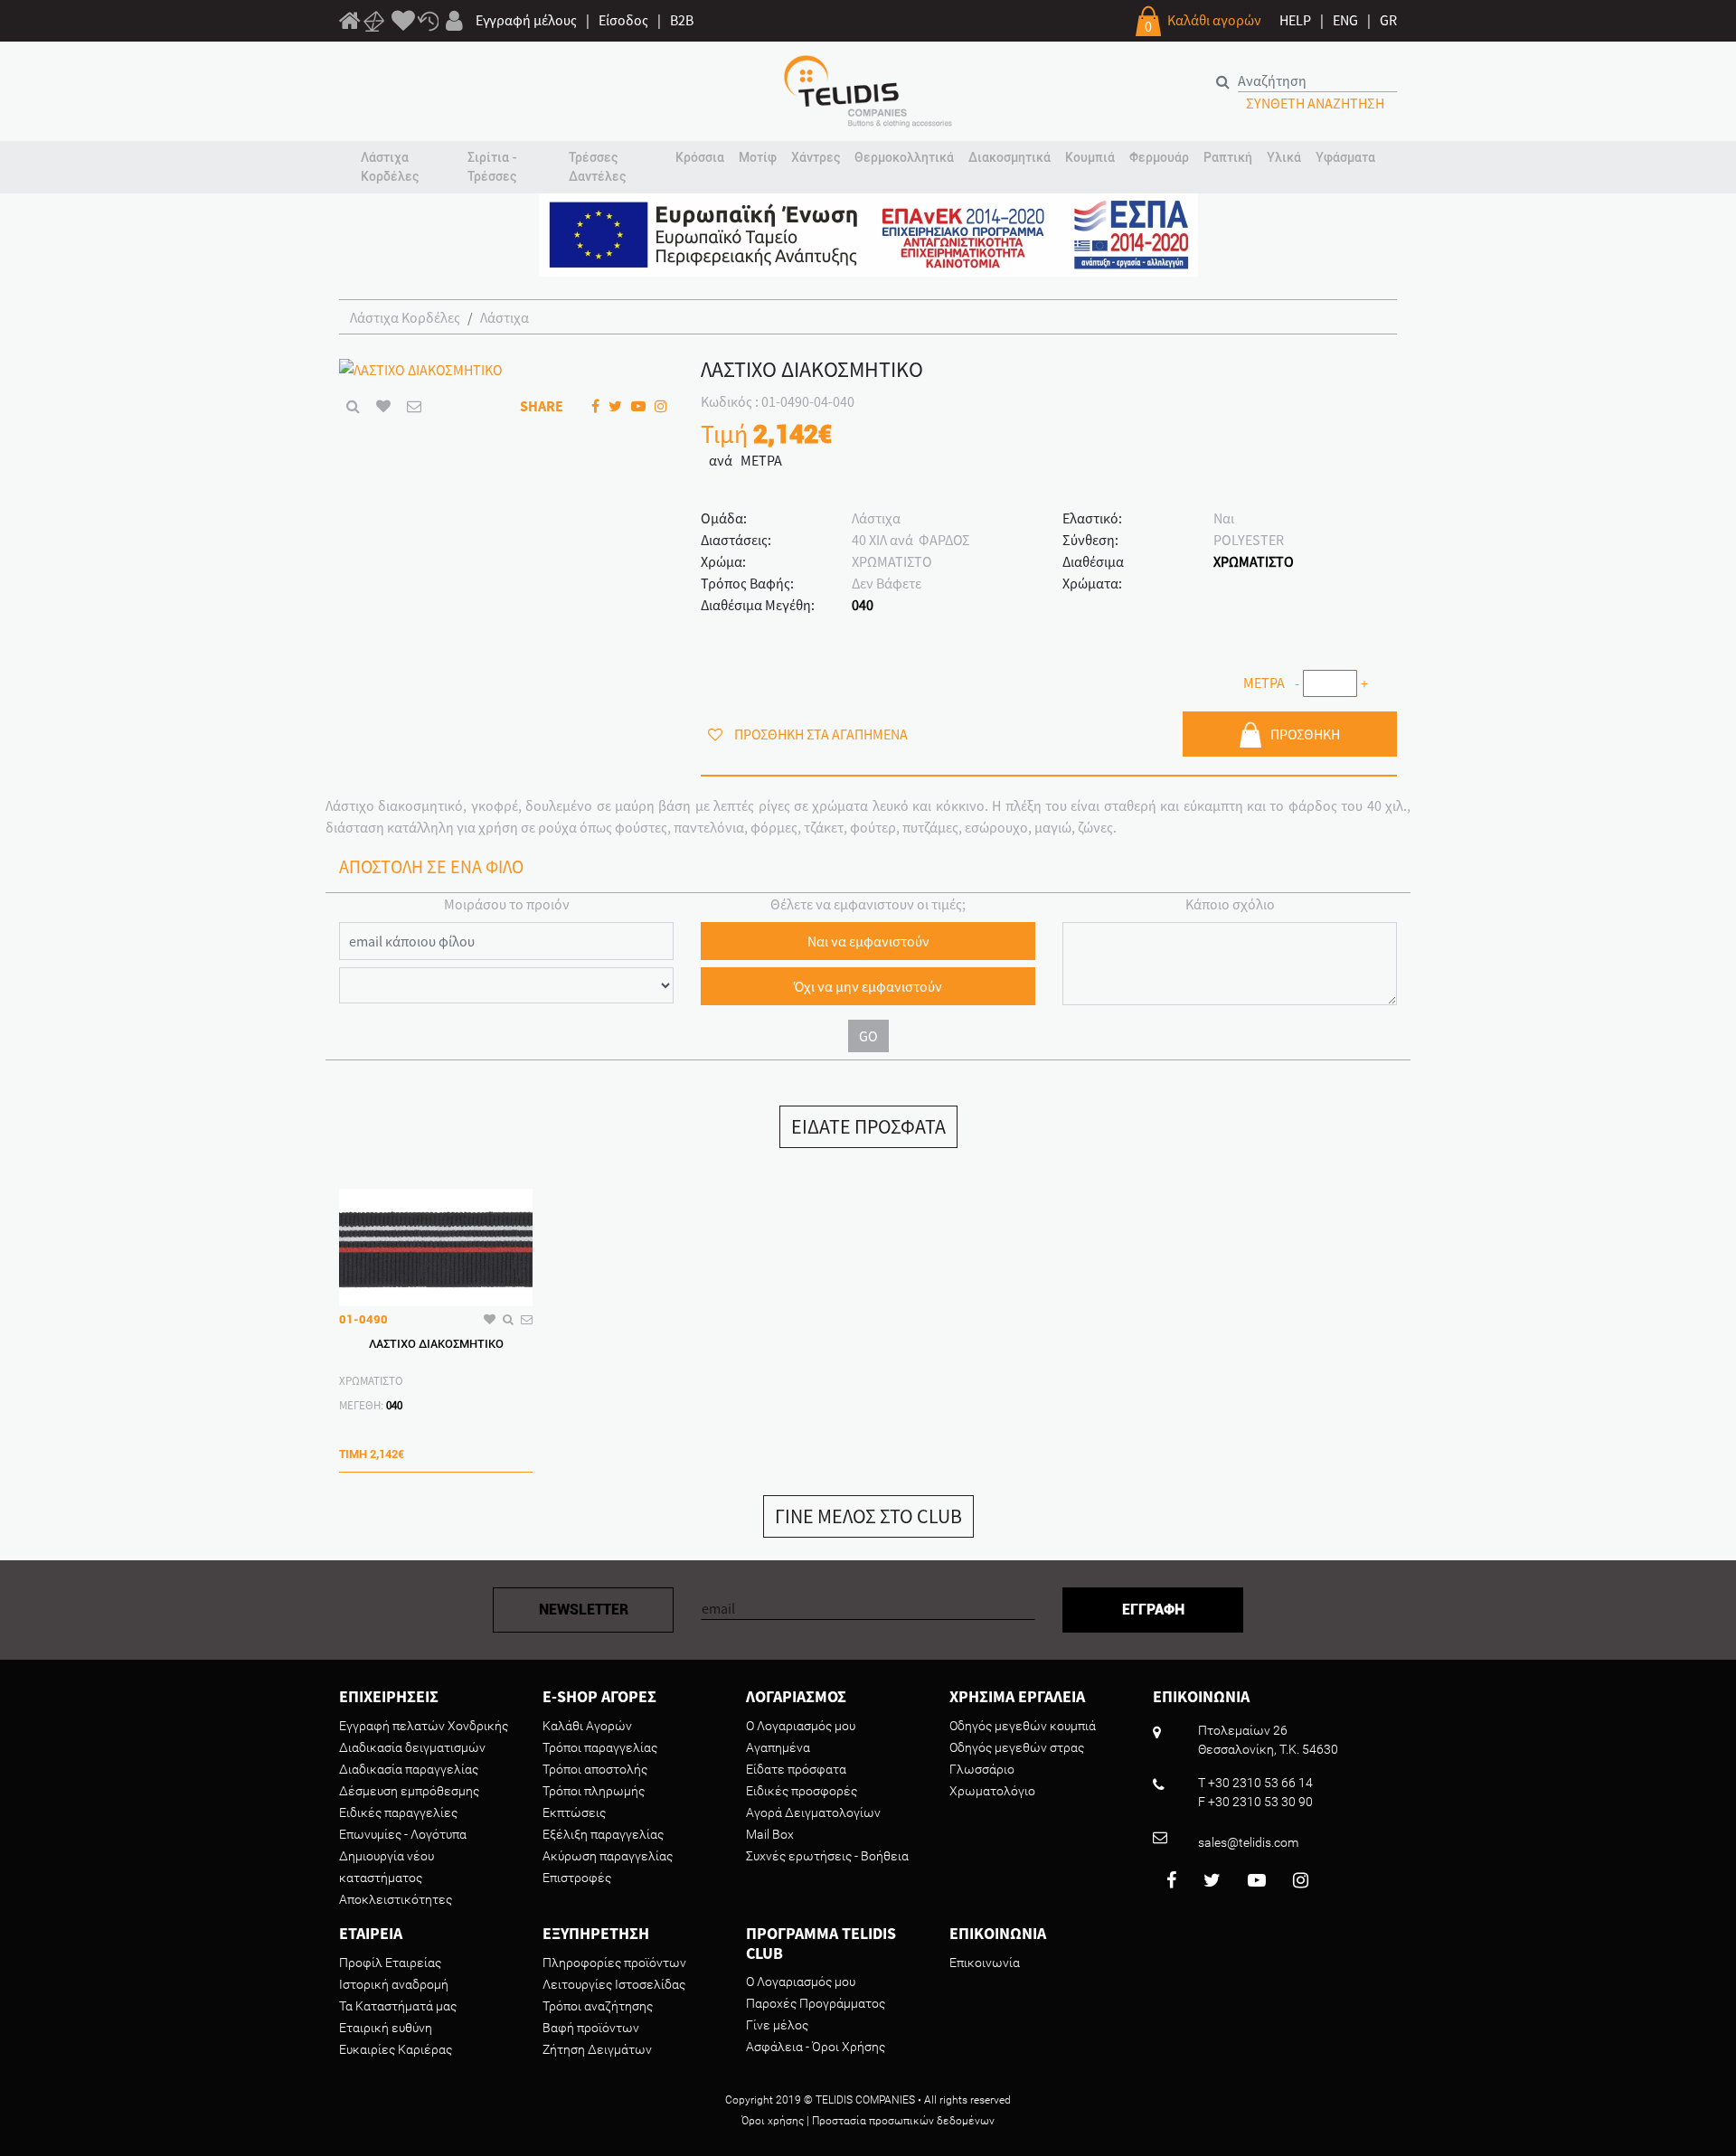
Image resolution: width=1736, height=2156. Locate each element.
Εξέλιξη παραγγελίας (603, 1834)
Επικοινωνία (985, 1963)
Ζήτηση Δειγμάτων (597, 2049)
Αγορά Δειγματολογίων (813, 1812)
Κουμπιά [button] (1090, 157)
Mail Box (770, 1834)
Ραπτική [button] (1228, 157)
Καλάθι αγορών (1214, 20)
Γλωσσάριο (982, 1769)
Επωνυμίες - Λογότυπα (403, 1834)
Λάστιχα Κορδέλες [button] (390, 167)
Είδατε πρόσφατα (796, 1769)
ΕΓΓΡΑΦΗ (1153, 1610)
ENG (1345, 20)
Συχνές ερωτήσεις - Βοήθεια (827, 1856)
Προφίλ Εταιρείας (390, 1963)
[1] (350, 24)
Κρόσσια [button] (700, 157)
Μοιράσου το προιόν (507, 904)
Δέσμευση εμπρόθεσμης (409, 1791)
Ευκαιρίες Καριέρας (396, 2049)
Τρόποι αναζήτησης (598, 2006)
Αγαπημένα (778, 1747)
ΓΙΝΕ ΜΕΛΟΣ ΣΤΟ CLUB (868, 1516)
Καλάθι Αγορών (587, 1726)
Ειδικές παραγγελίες (398, 1812)
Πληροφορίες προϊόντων (614, 1963)
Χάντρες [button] (816, 157)
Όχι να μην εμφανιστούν (868, 986)
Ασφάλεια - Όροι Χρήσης (816, 2047)
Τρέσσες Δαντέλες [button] (597, 167)
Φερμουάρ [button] (1159, 157)
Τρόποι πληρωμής (594, 1791)
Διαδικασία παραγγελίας (409, 1769)
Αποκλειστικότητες (396, 1899)
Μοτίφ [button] (758, 157)
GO (868, 1036)
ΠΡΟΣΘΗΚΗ (1305, 734)
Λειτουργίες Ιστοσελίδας (614, 1984)
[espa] (868, 233)
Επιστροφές (577, 1878)
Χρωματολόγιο (992, 1791)
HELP (1295, 20)
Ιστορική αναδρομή (394, 1984)
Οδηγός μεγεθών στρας (1017, 1747)
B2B (682, 20)
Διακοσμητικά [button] (1010, 157)
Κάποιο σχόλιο (1230, 904)
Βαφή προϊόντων (591, 2028)
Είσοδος (623, 20)
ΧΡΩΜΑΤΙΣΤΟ (1254, 561)
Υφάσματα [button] (1345, 157)
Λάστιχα (505, 317)
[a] (403, 22)
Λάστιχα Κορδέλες (405, 317)
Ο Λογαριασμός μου (801, 1726)
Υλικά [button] (1284, 157)
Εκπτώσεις (574, 1812)
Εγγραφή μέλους (526, 20)
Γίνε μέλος (777, 2025)
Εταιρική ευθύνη (386, 2028)
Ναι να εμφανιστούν (868, 941)
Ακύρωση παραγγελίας (608, 1856)
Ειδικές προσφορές (802, 1791)
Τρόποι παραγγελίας (600, 1747)
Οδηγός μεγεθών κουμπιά (1023, 1726)
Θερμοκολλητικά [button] (904, 157)
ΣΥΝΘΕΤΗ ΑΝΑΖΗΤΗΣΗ (1315, 103)
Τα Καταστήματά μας (398, 2006)
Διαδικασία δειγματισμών (412, 1747)
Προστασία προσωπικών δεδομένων (903, 2121)
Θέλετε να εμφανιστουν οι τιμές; (868, 904)
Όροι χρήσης (773, 2121)
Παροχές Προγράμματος (816, 2003)
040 (863, 605)
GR (1388, 20)
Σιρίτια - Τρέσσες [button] (492, 167)
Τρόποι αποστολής (595, 1769)
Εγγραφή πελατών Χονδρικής (424, 1726)
